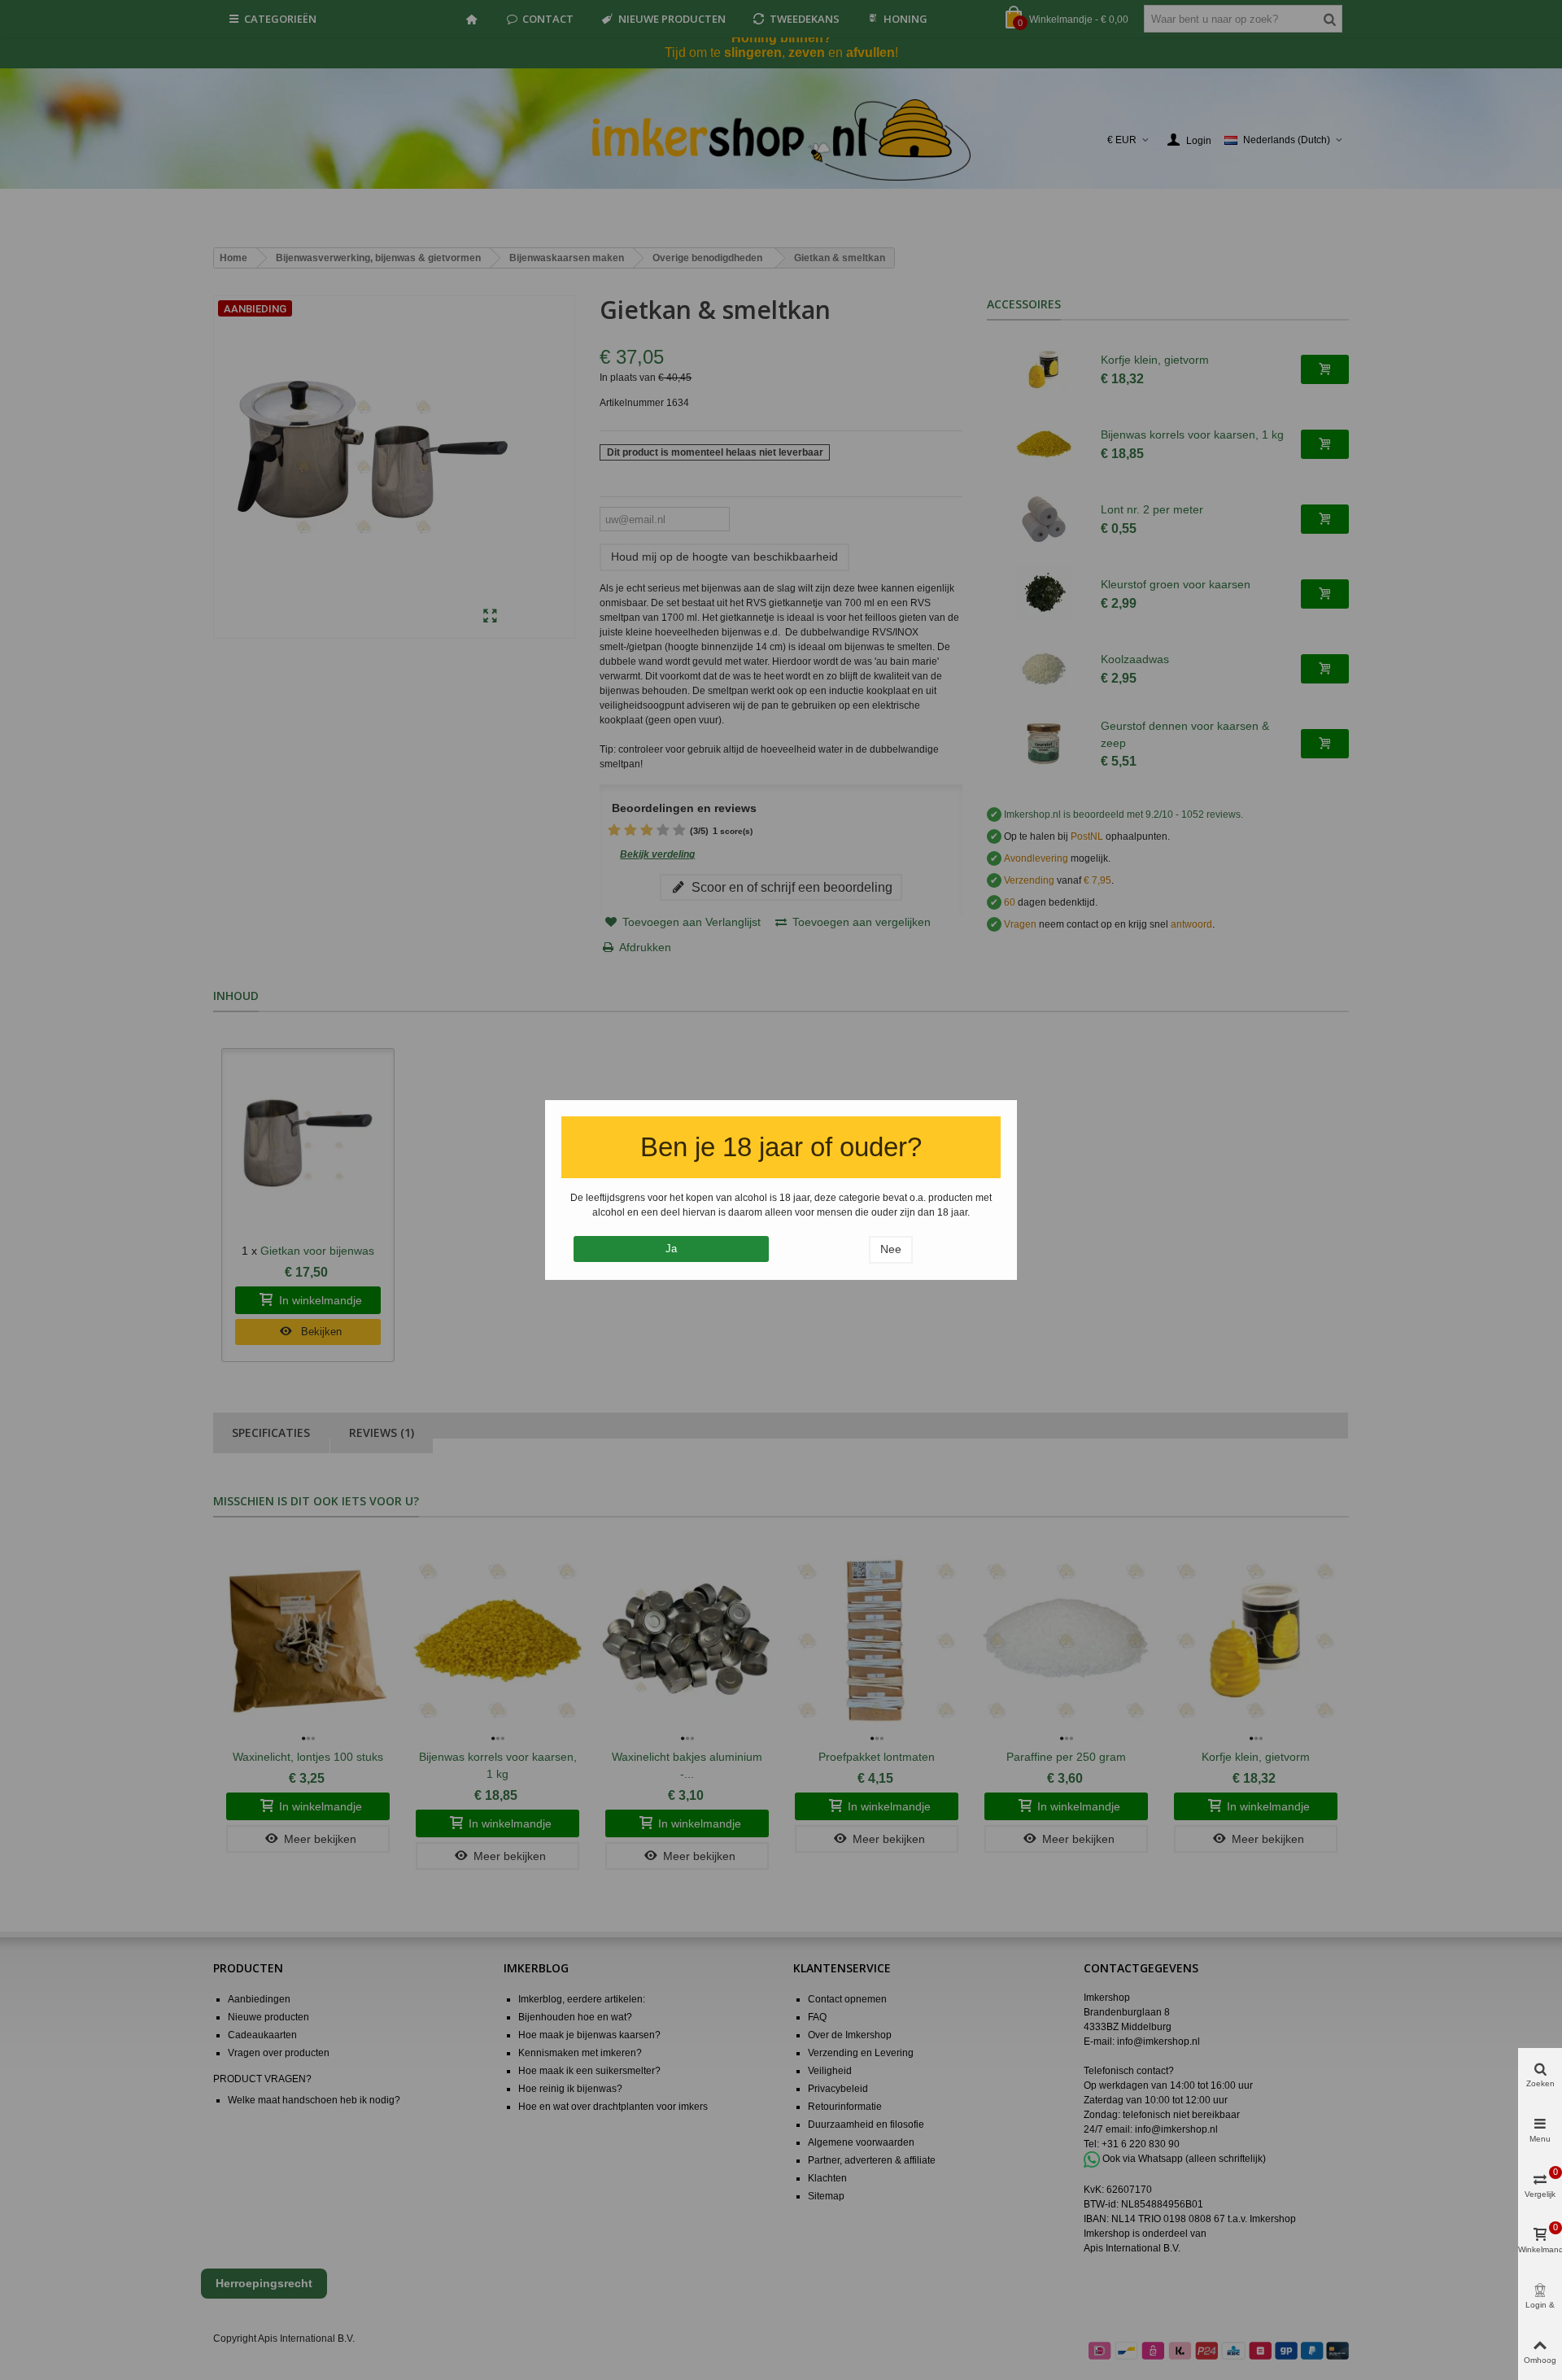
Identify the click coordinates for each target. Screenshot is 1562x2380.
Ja (671, 1249)
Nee (891, 1249)
